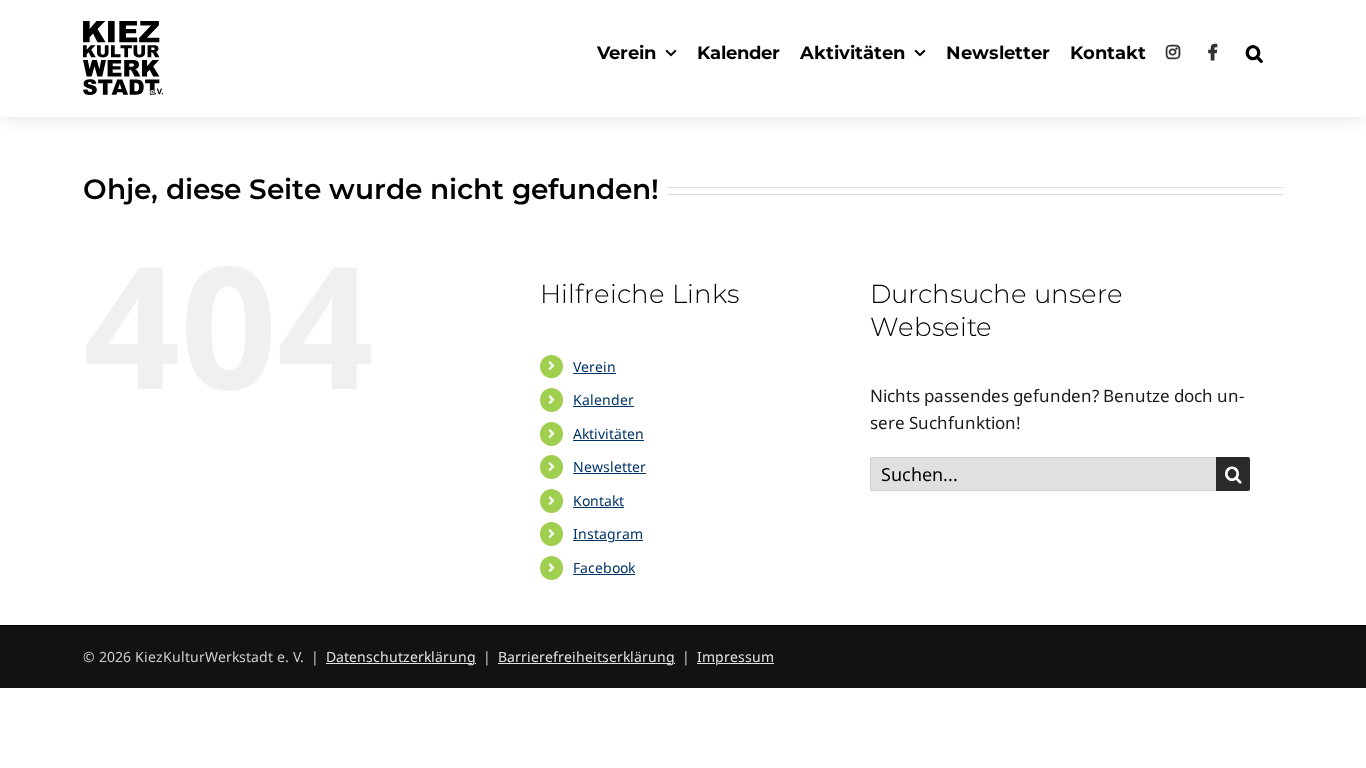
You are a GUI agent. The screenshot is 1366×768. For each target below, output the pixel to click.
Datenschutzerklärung (401, 656)
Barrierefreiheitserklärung (586, 656)
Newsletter (609, 466)
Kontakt (598, 500)
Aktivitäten (608, 433)
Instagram (608, 533)
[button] (1254, 52)
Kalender (603, 399)
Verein (594, 366)
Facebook (604, 567)
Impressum (735, 656)
